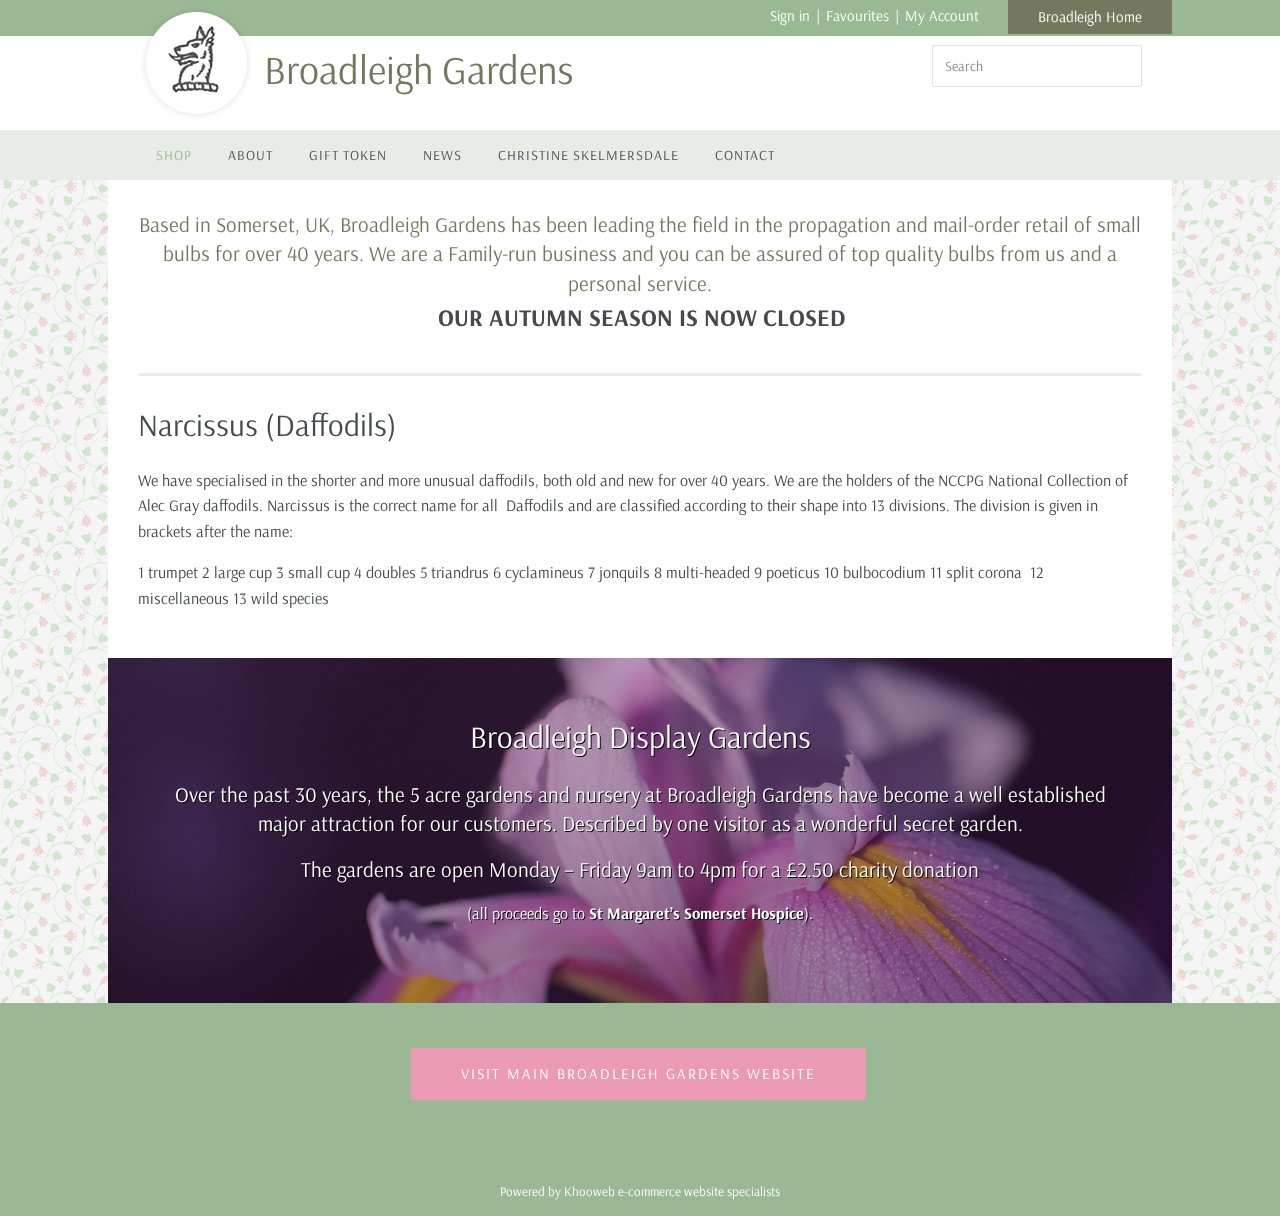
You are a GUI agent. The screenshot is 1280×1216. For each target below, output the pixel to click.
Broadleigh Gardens (418, 69)
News (442, 155)
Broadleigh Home (1090, 16)
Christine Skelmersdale (588, 155)
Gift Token (348, 155)
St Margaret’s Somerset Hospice (696, 913)
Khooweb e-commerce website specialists (672, 1191)
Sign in (790, 15)
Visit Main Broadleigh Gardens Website (638, 1073)
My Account (942, 15)
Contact (745, 155)
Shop (174, 155)
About (250, 155)
